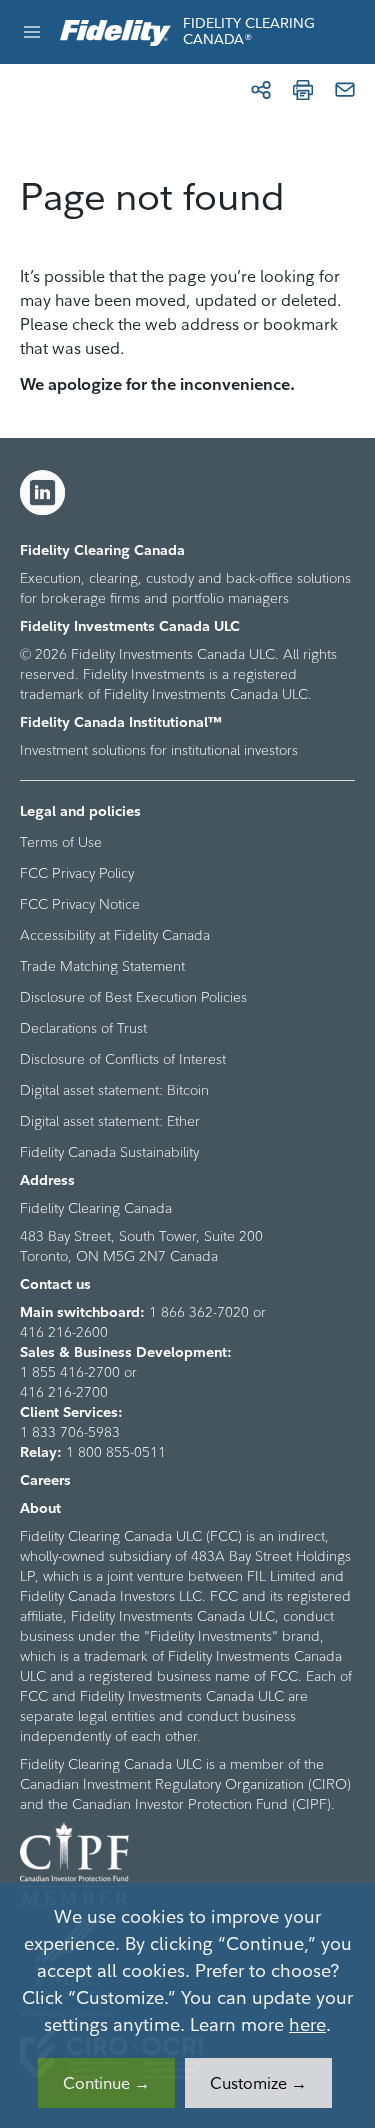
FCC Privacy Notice (80, 904)
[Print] (303, 90)
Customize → (258, 2083)
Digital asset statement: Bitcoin (114, 1090)
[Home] (115, 31)
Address (47, 1180)
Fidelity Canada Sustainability (109, 1152)
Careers (45, 1480)
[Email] (345, 90)
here (307, 2024)
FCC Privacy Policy (77, 873)
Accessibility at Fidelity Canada (115, 935)
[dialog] (187, 2005)
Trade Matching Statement (102, 966)
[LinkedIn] (43, 493)
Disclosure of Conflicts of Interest (123, 1059)
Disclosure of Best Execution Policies (133, 997)
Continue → (106, 2083)
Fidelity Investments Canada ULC (130, 626)
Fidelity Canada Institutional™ (121, 722)
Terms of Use (61, 842)
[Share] (261, 90)
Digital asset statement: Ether (110, 1121)
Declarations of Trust (83, 1028)
